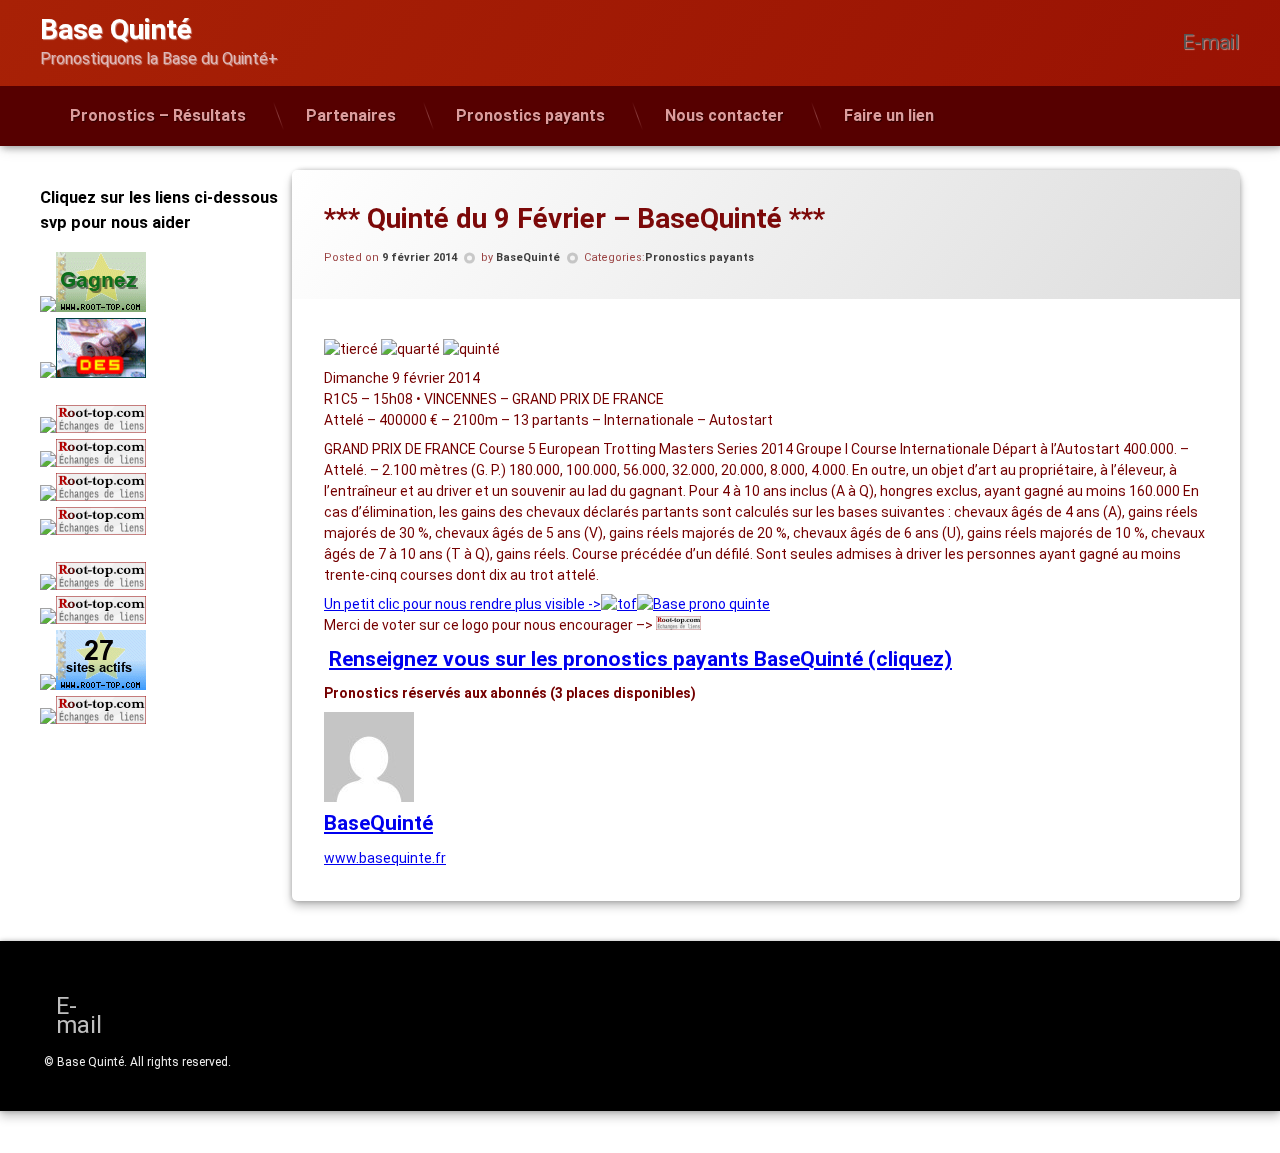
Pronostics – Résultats (158, 115)
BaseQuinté (528, 257)
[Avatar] (369, 797)
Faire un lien (889, 115)
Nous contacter (724, 115)
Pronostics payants (530, 115)
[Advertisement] (165, 876)
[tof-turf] (619, 604)
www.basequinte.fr (385, 858)
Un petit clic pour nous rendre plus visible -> (462, 604)
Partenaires (351, 115)
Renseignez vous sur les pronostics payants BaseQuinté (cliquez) (640, 659)
